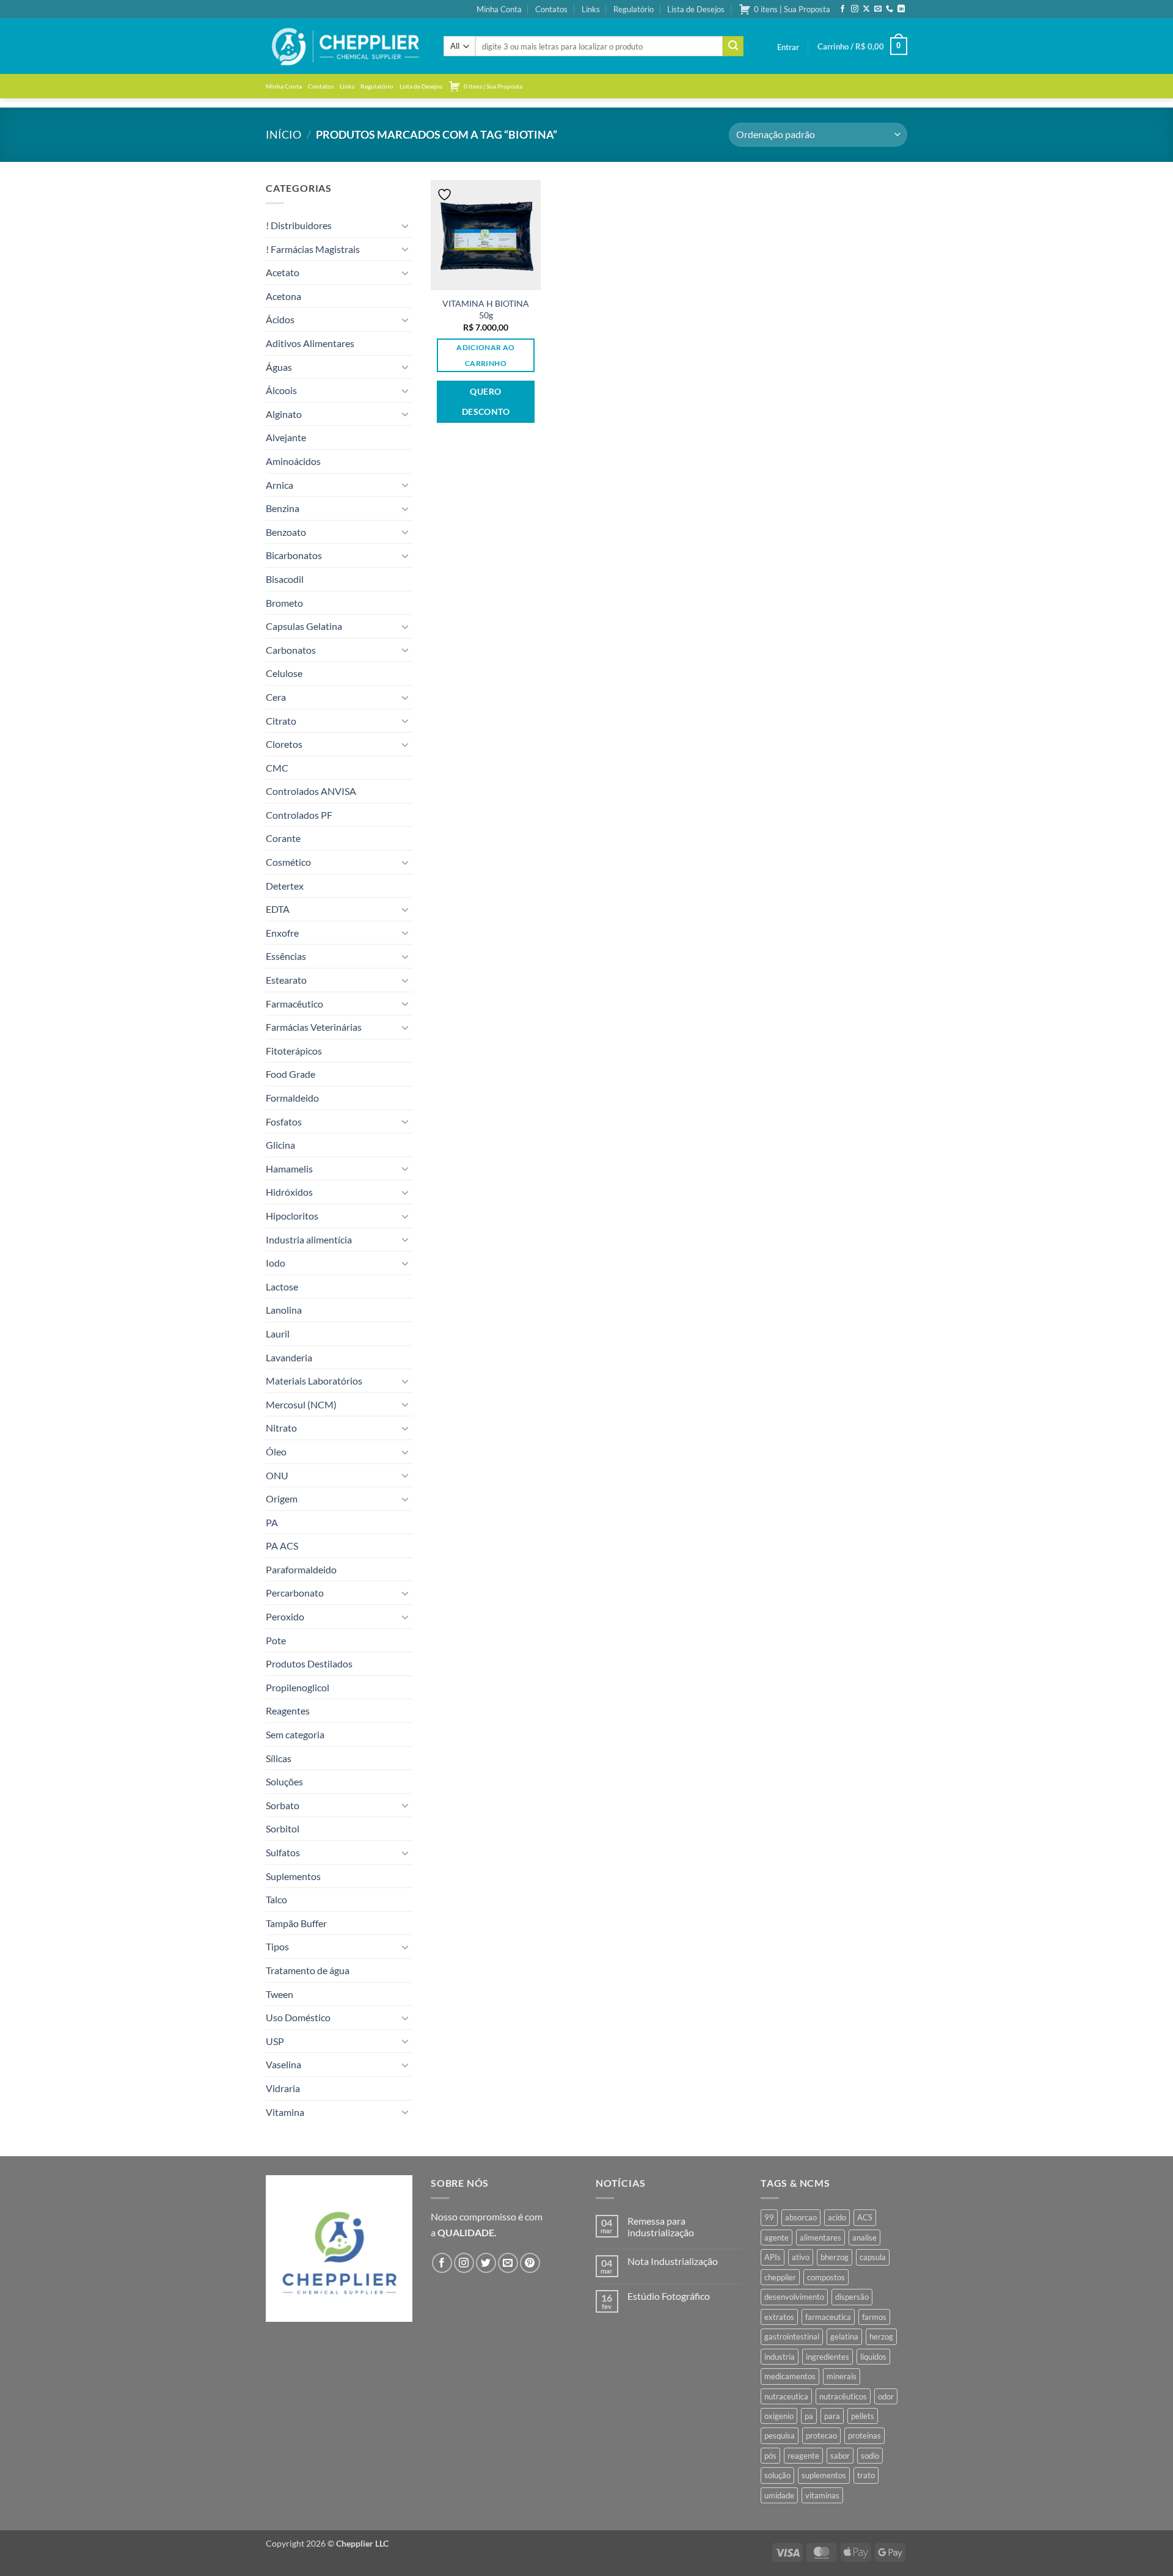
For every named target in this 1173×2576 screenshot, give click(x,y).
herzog (881, 2336)
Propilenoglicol (298, 1687)
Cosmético (288, 862)
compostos (826, 2277)
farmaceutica (828, 2317)
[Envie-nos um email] (878, 9)
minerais (842, 2376)
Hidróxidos (289, 1192)
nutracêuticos (843, 2396)
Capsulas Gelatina (304, 626)
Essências (286, 956)
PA (272, 1522)
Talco (276, 1899)
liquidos (873, 2357)
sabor (840, 2456)
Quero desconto (486, 402)
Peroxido (285, 1616)
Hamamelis (289, 1169)
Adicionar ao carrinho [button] (485, 355)
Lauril (278, 1334)
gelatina (844, 2336)
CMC (277, 768)
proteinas (864, 2435)
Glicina (280, 1145)
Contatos (551, 9)
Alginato (284, 414)
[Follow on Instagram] (855, 9)
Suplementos (293, 1876)
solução (777, 2475)
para (832, 2416)
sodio (870, 2456)
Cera (276, 697)
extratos (779, 2317)
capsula (873, 2257)
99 (769, 2217)
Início (283, 134)
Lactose (282, 1286)
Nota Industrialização (673, 2261)
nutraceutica (786, 2396)
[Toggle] (405, 225)
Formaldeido (292, 1098)
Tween (280, 1994)
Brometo (284, 603)
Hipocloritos (292, 1216)
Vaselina (283, 2064)
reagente (803, 2456)
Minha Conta (499, 9)
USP (275, 2041)
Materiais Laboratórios (314, 1381)
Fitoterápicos (294, 1051)
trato (866, 2475)
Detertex (285, 886)
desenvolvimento (794, 2297)
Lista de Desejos (696, 9)
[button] (788, 47)
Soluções (284, 1781)
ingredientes (828, 2357)
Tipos (277, 1946)
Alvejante (286, 437)
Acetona (283, 296)
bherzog (835, 2257)
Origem (282, 1498)
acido (837, 2217)
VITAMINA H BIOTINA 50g (486, 309)
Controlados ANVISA (311, 791)
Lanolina (284, 1310)
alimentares (820, 2238)
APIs (773, 2257)
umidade (779, 2495)
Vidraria (283, 2088)
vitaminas (822, 2495)
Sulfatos (283, 1852)
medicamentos (790, 2376)
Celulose (284, 673)
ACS (865, 2217)
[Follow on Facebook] (842, 9)
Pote (276, 1640)
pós (770, 2456)
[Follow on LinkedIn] (901, 9)
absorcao (801, 2217)
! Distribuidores (299, 225)
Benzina (283, 508)
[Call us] (890, 9)
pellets (863, 2416)
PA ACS (282, 1546)
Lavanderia (289, 1357)
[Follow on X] (866, 9)
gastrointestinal (792, 2336)
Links (591, 9)
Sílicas (279, 1758)
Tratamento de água (308, 1970)
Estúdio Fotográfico (669, 2296)
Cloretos (284, 744)
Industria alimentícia (309, 1239)
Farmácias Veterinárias (314, 1027)
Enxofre (282, 933)
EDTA (278, 909)
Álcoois (281, 390)
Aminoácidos (293, 461)
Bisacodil (285, 579)
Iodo (276, 1263)
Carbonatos (291, 650)
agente (777, 2238)
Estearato (286, 980)
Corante (283, 838)
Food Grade (291, 1074)
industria (780, 2357)
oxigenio (779, 2416)
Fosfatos (284, 1122)
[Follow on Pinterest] (530, 2263)
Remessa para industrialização (661, 2227)
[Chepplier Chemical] (345, 46)
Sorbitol (283, 1828)
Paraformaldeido (301, 1569)
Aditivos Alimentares (310, 343)
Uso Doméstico (298, 2017)
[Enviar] (733, 46)
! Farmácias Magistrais (313, 249)
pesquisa (780, 2435)
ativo (801, 2257)
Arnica (280, 485)
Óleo (276, 1451)
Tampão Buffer (296, 1923)
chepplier (780, 2277)
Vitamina (285, 2112)
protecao (821, 2435)
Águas (279, 367)
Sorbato (283, 1805)
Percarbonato (295, 1593)
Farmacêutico (294, 1004)
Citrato (281, 721)
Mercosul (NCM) (301, 1404)
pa (809, 2416)
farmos (874, 2317)
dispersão (852, 2297)
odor (886, 2396)
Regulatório (634, 9)
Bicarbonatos (294, 555)
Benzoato (286, 532)
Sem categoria (295, 1734)
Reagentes (288, 1711)
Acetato (283, 272)
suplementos (824, 2475)
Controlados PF (299, 815)
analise (864, 2238)
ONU (277, 1475)
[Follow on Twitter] (486, 2263)
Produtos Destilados (309, 1663)
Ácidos (280, 319)
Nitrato (281, 1428)
